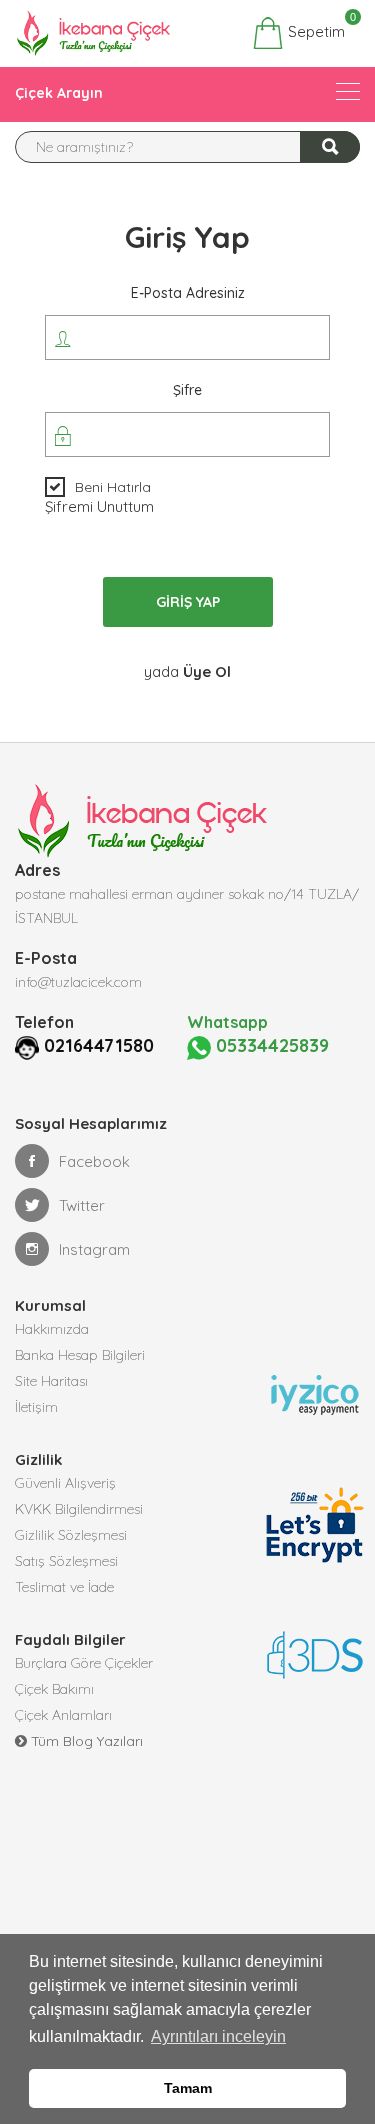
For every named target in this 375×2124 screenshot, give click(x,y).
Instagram (94, 1249)
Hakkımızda (52, 1329)
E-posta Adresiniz (188, 293)
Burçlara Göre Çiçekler (84, 1663)
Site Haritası (51, 1381)
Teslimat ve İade (64, 1587)
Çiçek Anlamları (63, 1715)
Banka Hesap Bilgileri (80, 1355)
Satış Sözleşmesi (66, 1561)
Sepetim (314, 29)
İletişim (36, 1407)
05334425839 (270, 1045)
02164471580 (99, 1045)
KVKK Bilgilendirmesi (79, 1509)
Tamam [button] (188, 2088)
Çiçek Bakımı (54, 1689)
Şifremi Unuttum (99, 506)
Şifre (187, 390)
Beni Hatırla (113, 487)
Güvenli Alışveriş (65, 1483)
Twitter (82, 1205)
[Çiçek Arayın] (348, 91)
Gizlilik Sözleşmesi (71, 1535)
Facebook (94, 1161)
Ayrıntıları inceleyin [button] (218, 2036)
